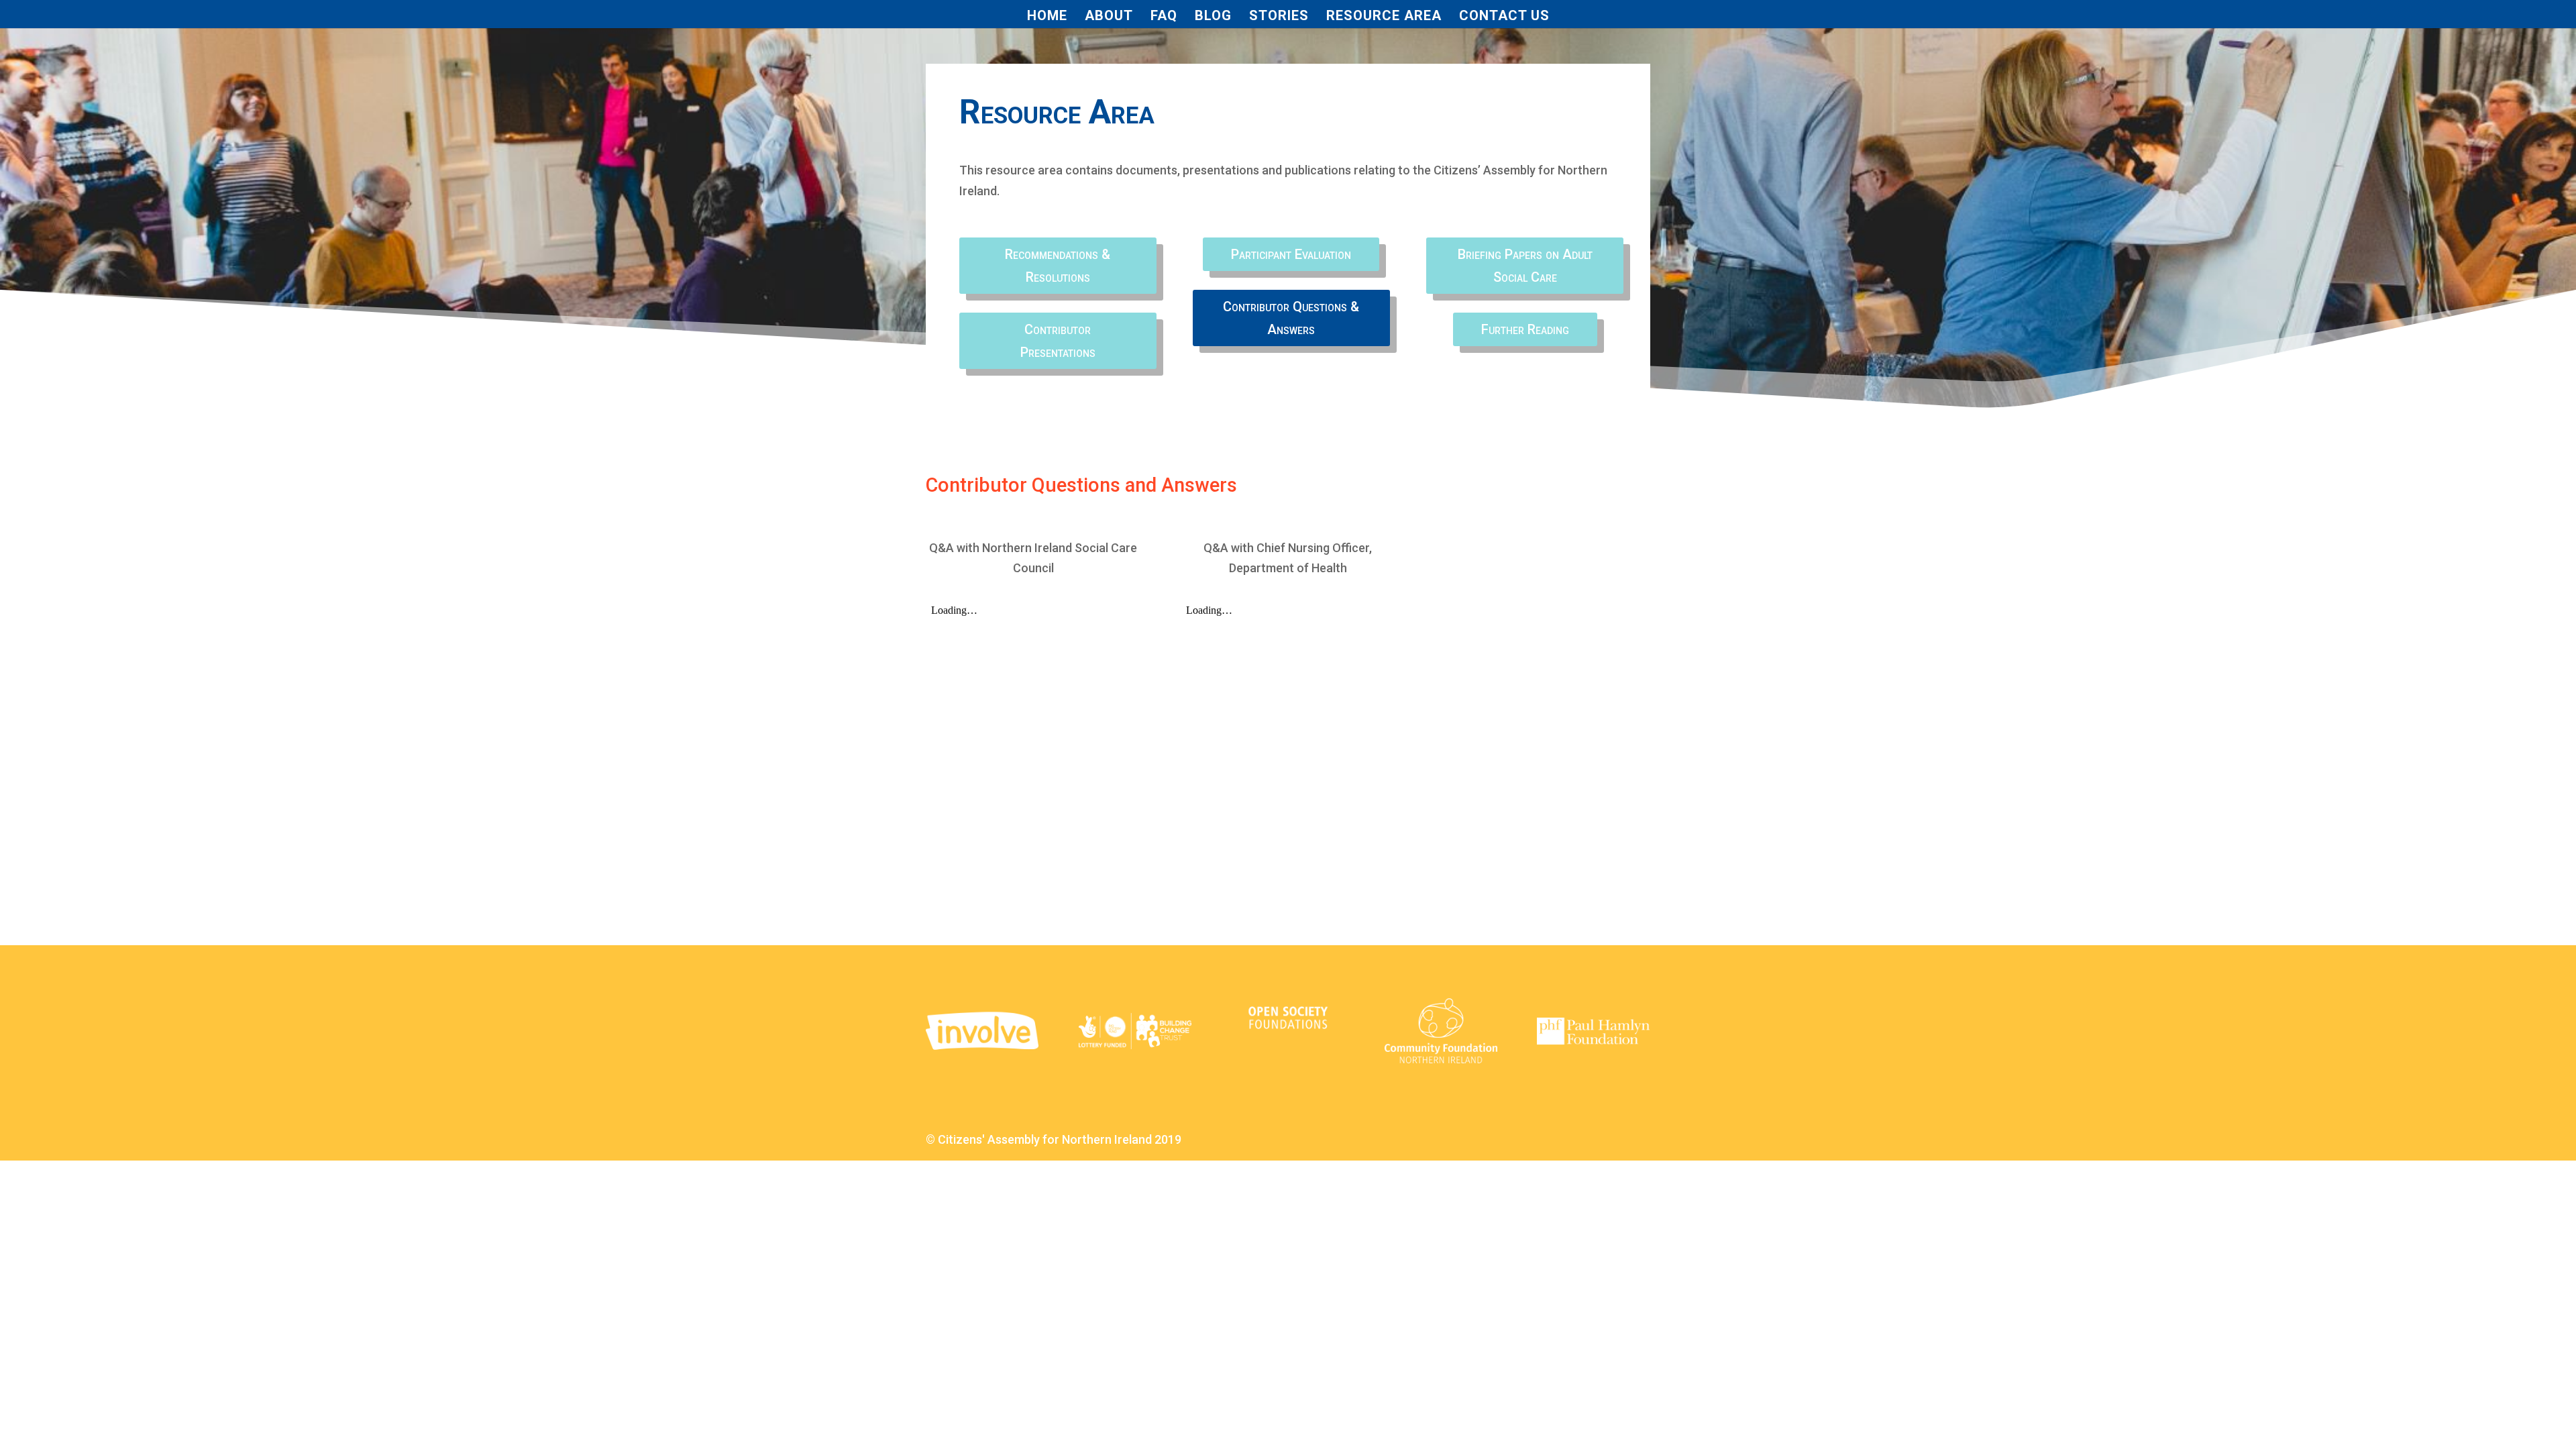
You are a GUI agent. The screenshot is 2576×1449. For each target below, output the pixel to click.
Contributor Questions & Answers (1291, 318)
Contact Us (1504, 17)
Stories (1279, 17)
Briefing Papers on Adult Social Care (1525, 266)
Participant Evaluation (1291, 254)
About (1109, 17)
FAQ (1164, 17)
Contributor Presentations (1058, 341)
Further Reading (1525, 329)
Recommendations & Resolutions (1058, 266)
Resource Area (1384, 17)
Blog (1213, 17)
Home (1047, 17)
